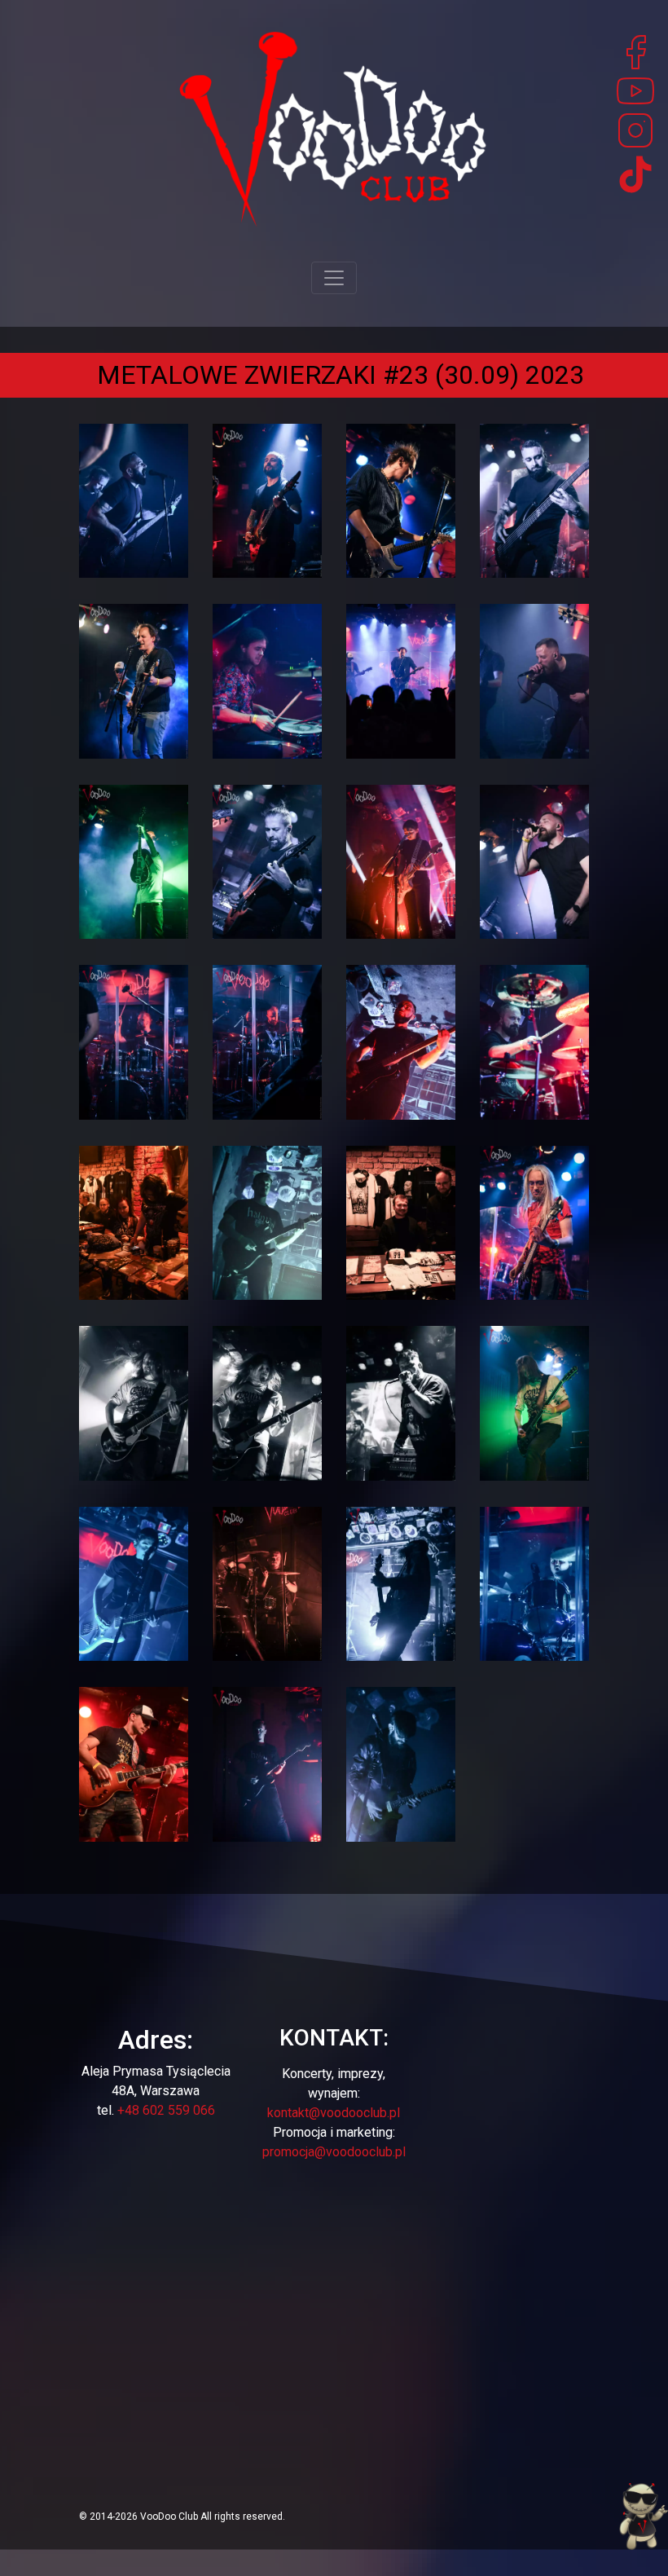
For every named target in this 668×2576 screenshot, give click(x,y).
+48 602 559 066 (166, 2110)
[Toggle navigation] (334, 278)
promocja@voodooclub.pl (334, 2152)
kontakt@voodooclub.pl (334, 2113)
